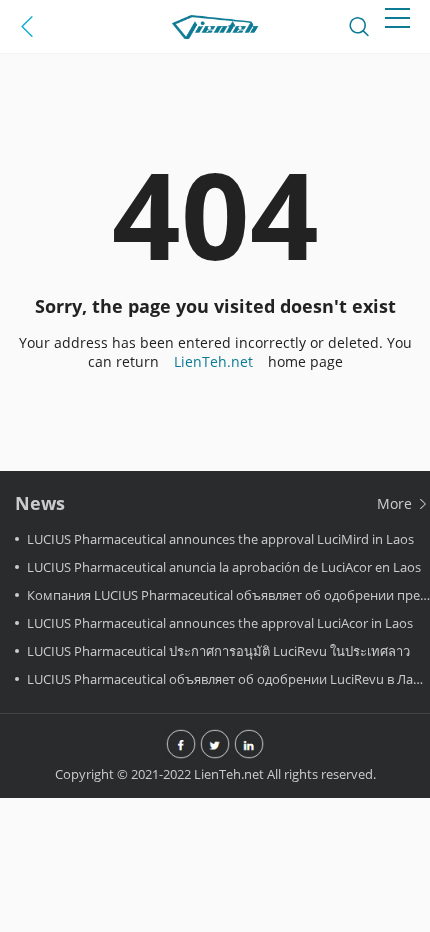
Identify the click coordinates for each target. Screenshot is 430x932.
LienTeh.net (213, 361)
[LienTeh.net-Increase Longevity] (215, 27)
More (396, 503)
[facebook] (181, 744)
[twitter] (215, 744)
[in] (249, 744)
